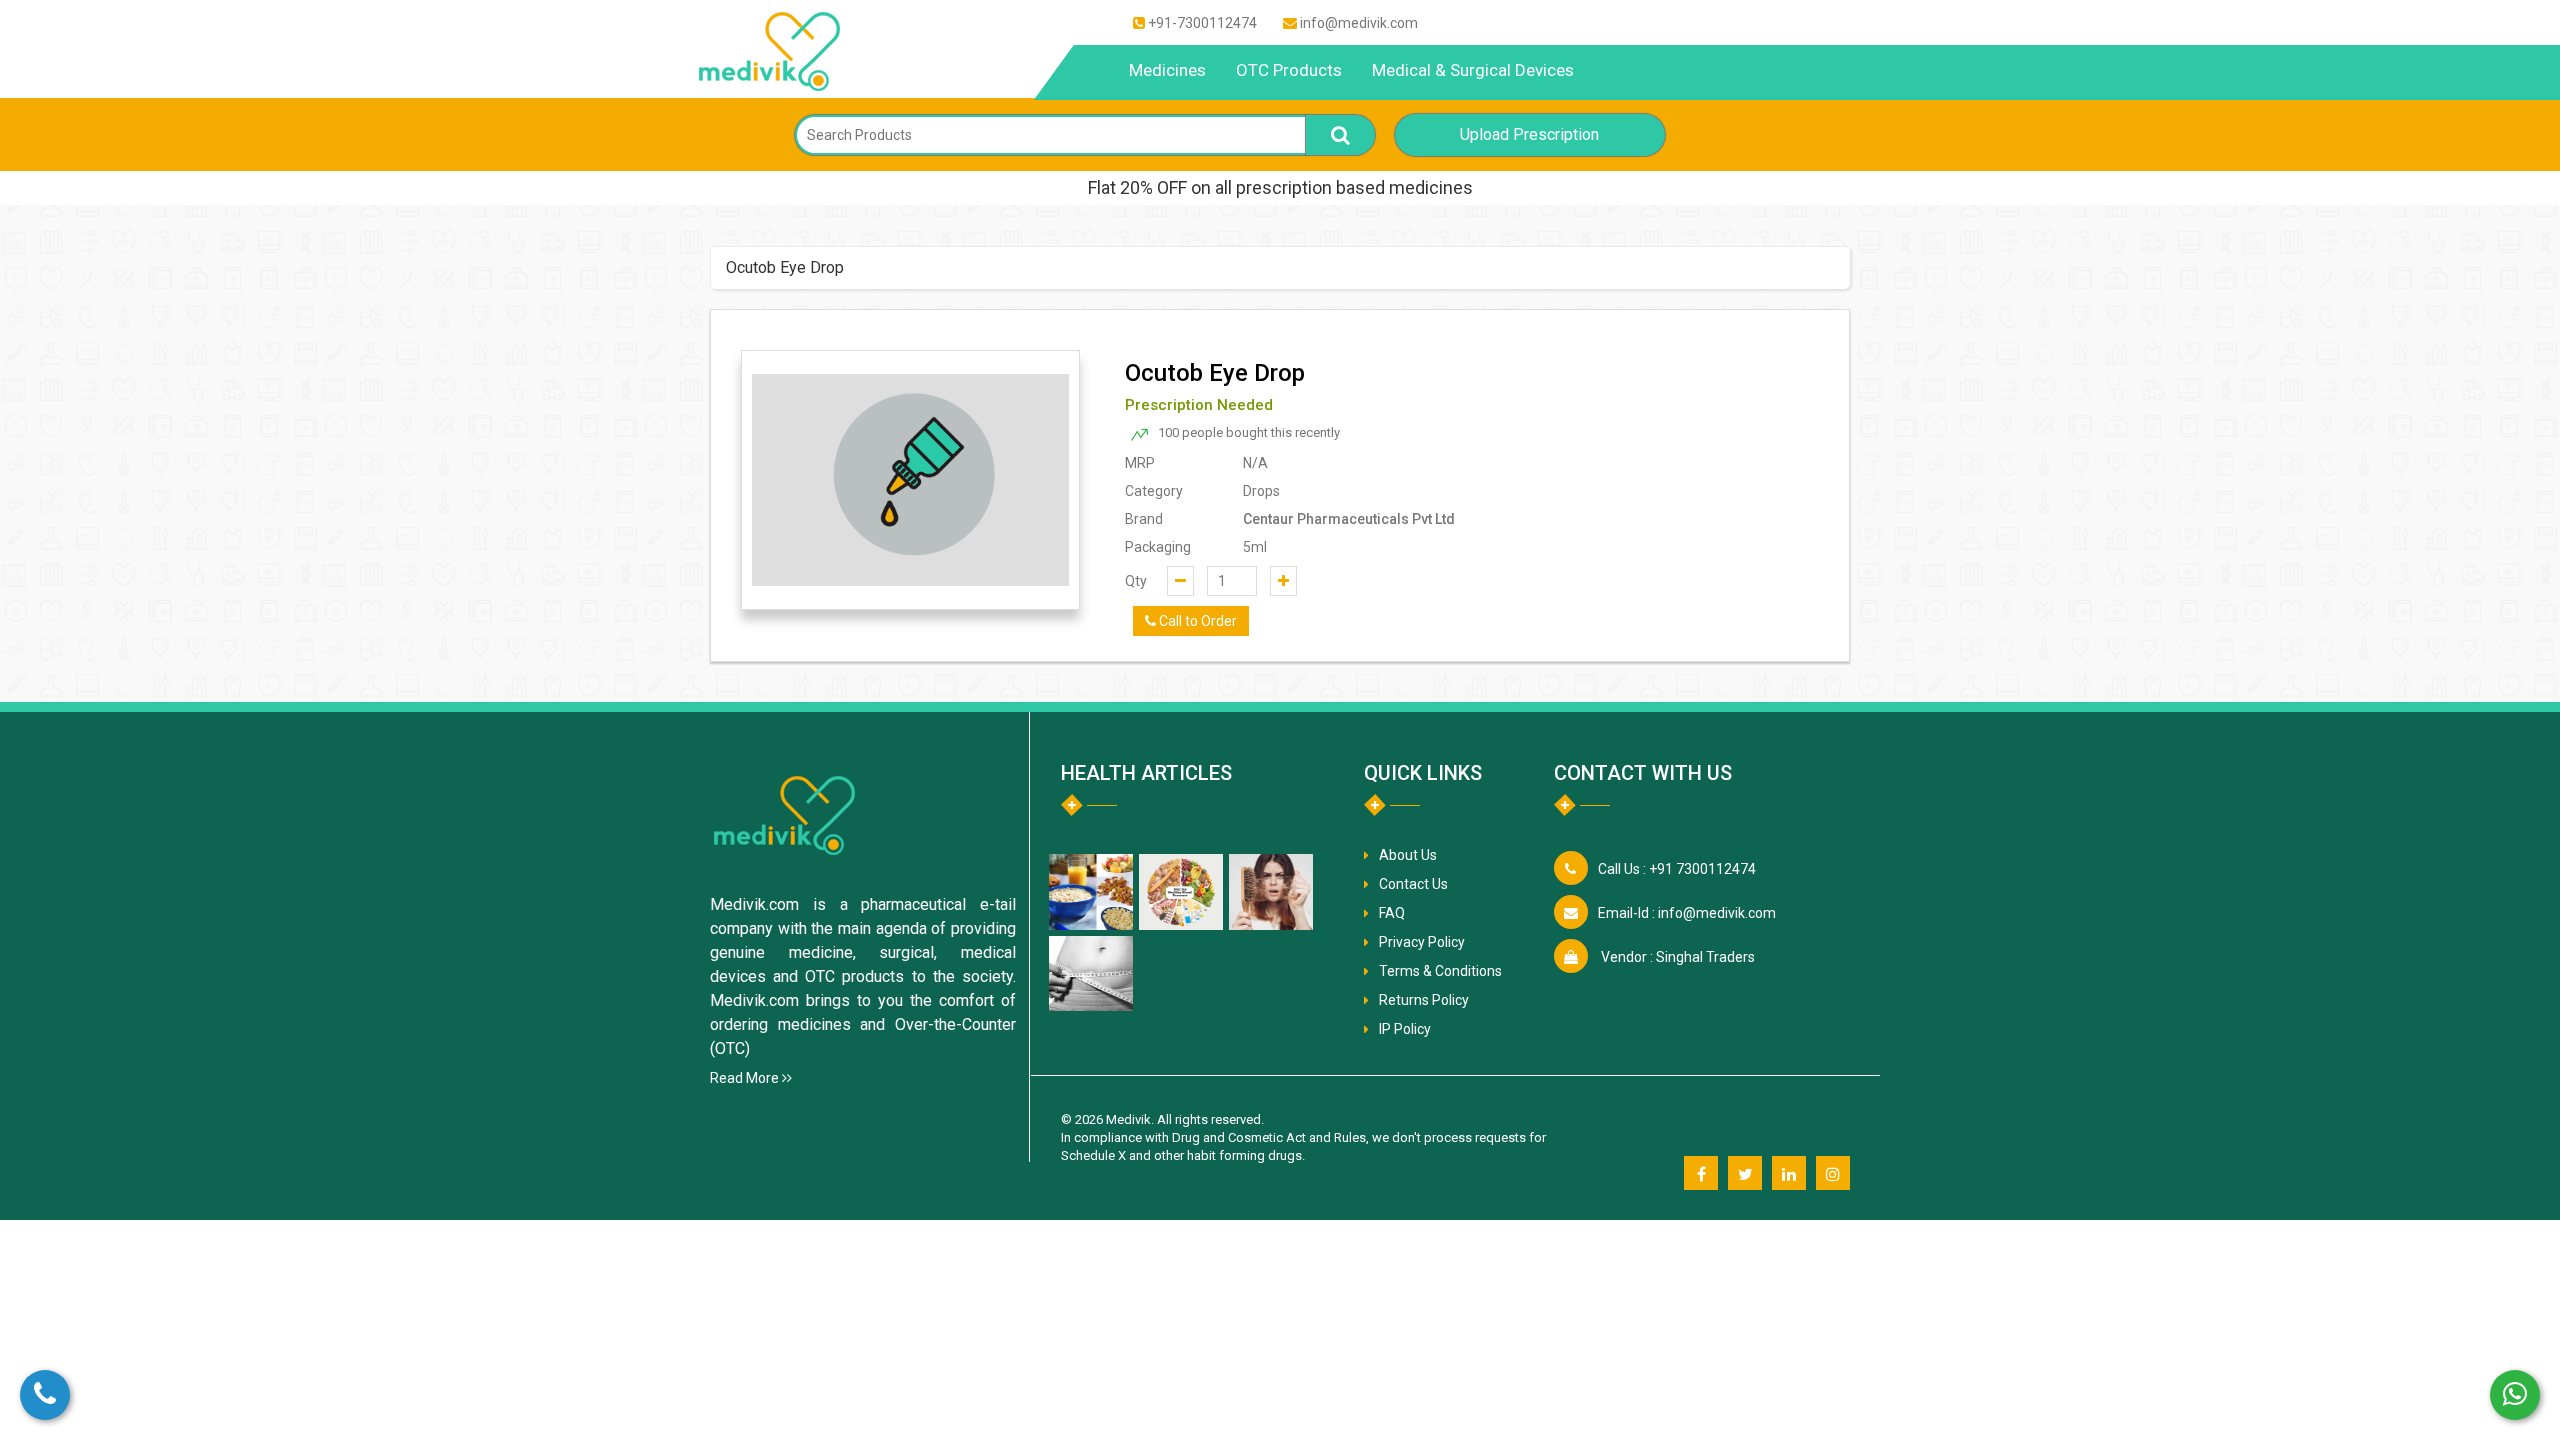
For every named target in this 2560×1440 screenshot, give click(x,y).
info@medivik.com (1359, 23)
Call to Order (1196, 621)
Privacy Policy (1422, 942)
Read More (746, 1078)
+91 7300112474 (1677, 869)
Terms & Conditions (1440, 971)
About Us (1408, 855)
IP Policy (1405, 1029)
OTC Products (1289, 70)
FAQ (1392, 913)
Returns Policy (1424, 1000)
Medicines (1167, 70)
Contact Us (1413, 884)
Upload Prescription (1529, 134)
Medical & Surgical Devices (1473, 70)
